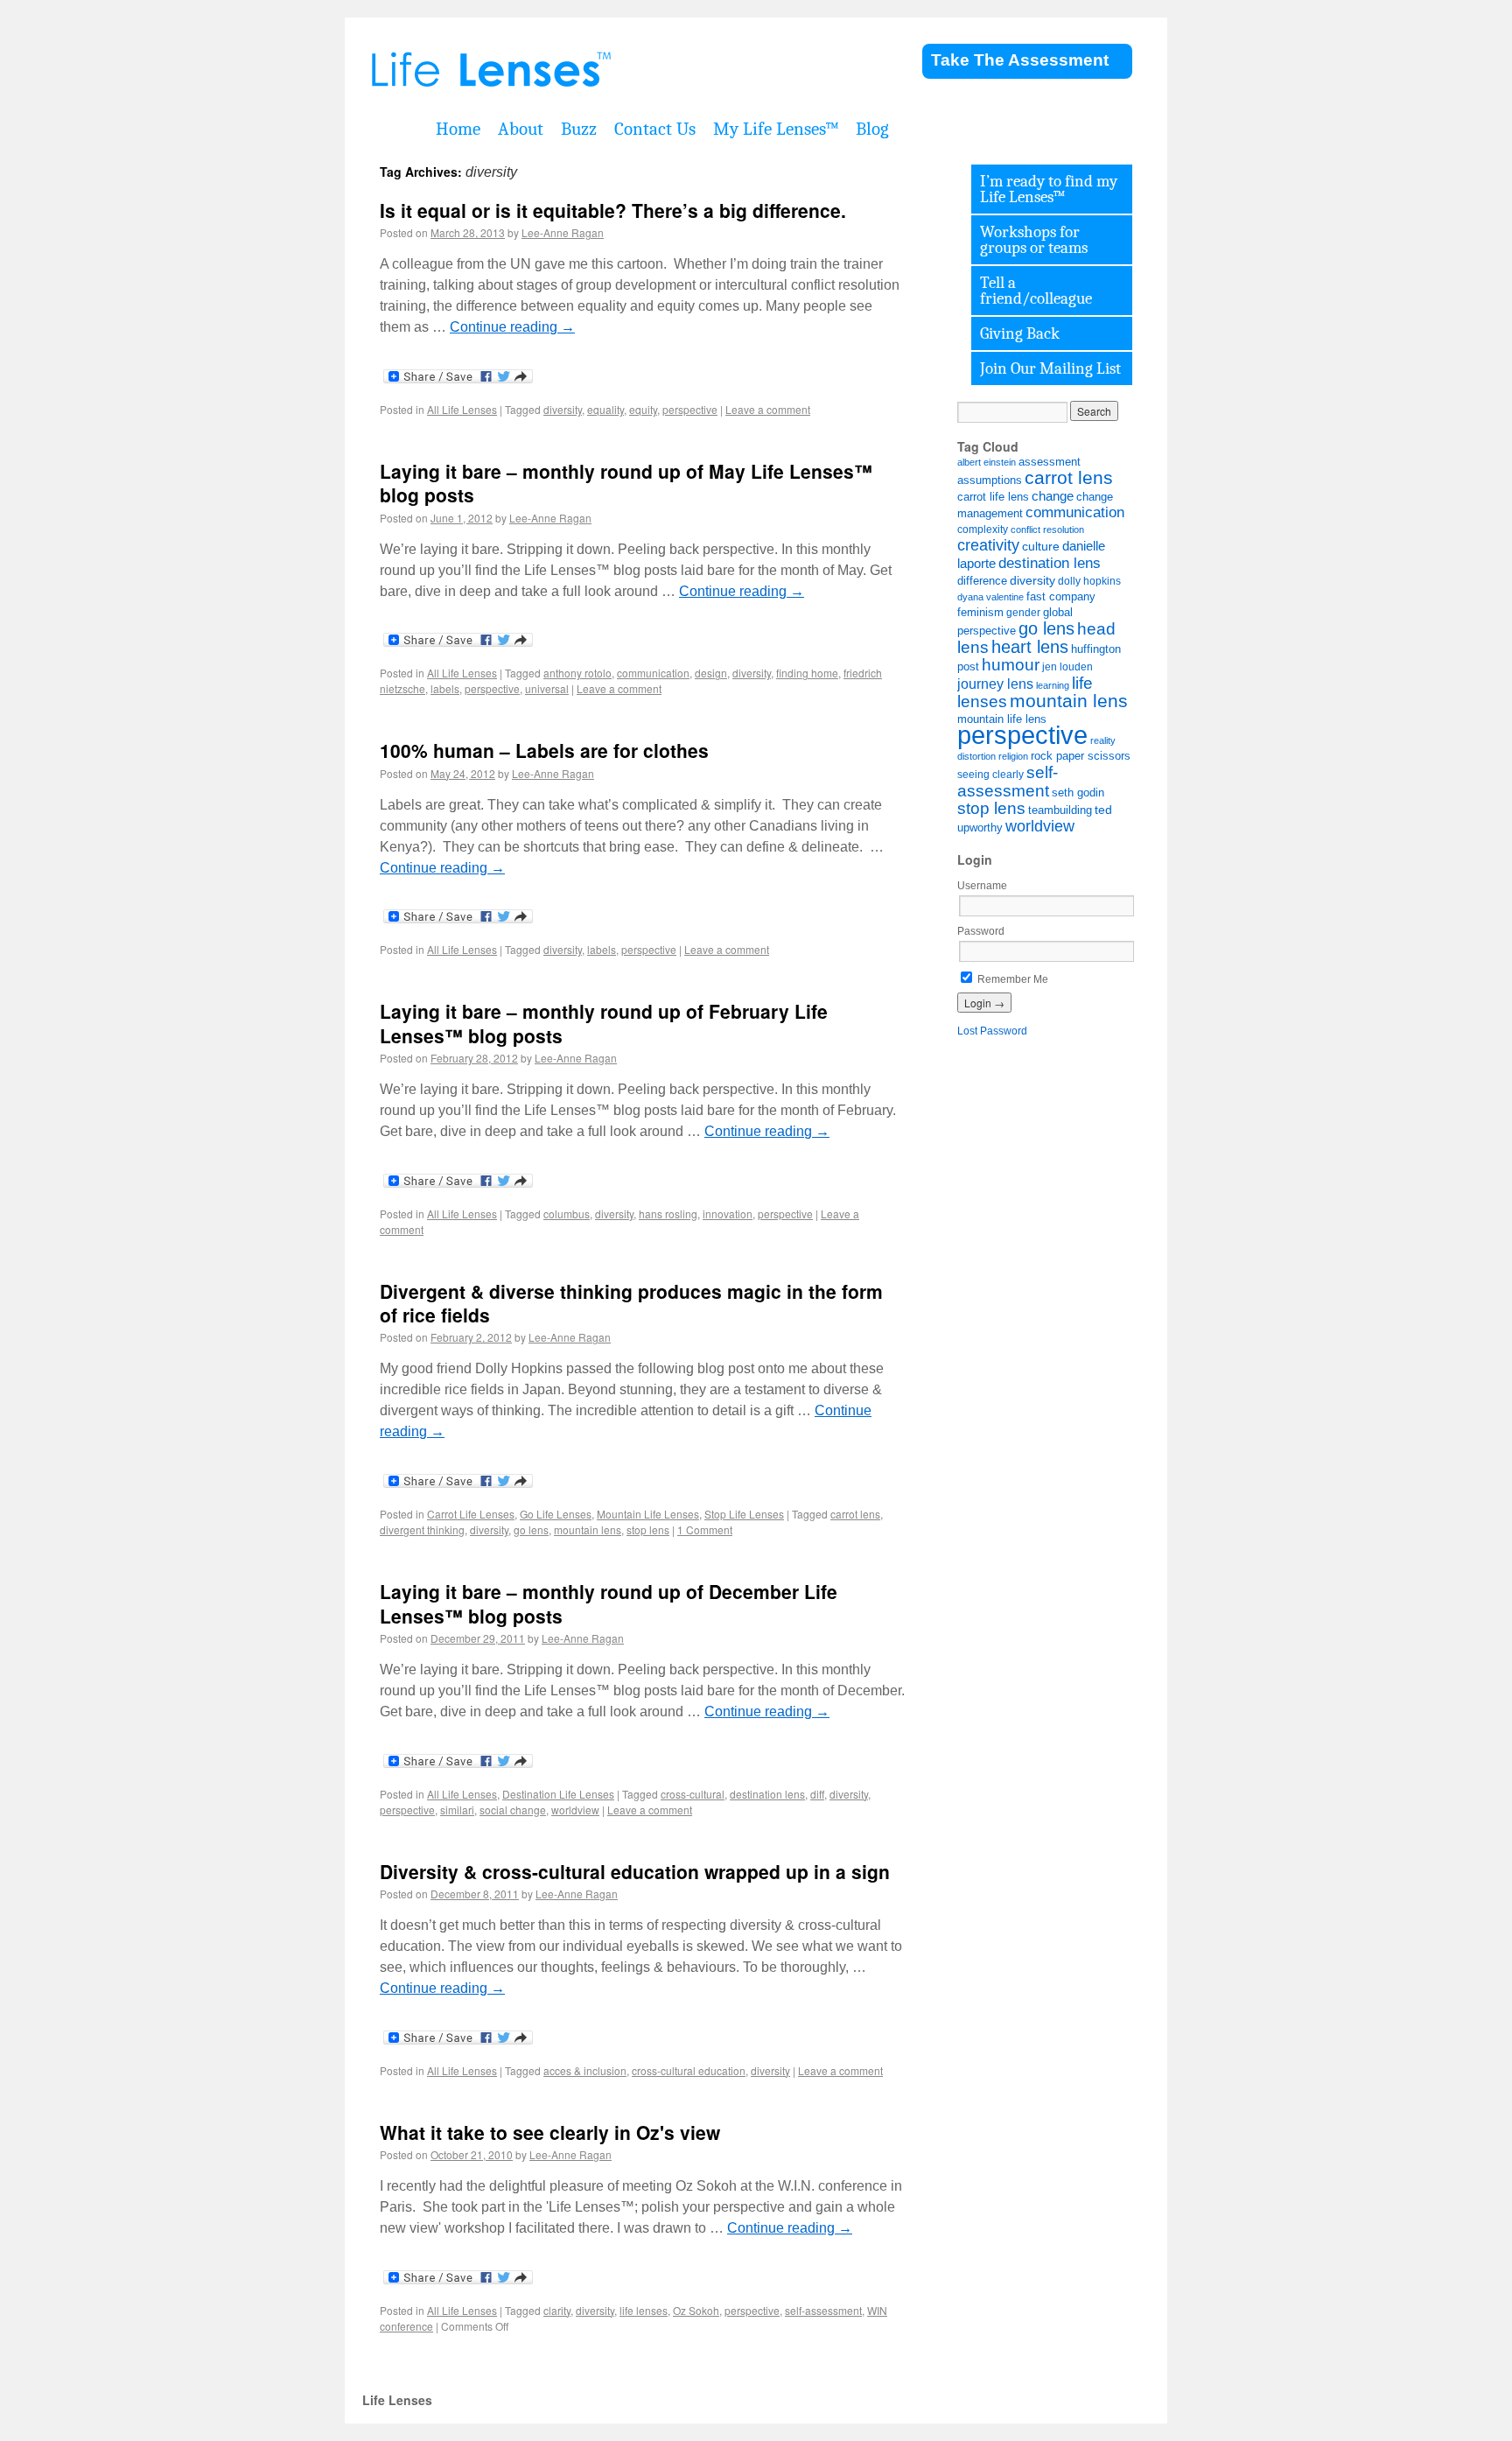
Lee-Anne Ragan (563, 232)
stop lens (648, 1529)
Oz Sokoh (696, 2310)
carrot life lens (993, 497)
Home (458, 129)
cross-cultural (693, 1794)
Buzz (579, 129)
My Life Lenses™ (776, 129)
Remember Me (1011, 979)
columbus (567, 1213)
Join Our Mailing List (1050, 368)
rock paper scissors (1081, 756)
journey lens (995, 684)
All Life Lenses (462, 409)
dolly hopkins (1089, 581)
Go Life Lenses (556, 1514)
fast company (1061, 597)
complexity (983, 529)
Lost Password (992, 1031)
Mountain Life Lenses (648, 1514)
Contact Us (655, 129)
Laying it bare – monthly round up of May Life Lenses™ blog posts (626, 483)
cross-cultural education (689, 2070)
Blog (872, 129)
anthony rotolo (577, 673)
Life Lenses (581, 70)
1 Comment (705, 1529)
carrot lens (855, 1514)
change (1053, 496)
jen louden (1067, 666)
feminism (980, 613)
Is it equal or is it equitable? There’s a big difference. (613, 210)
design (711, 673)
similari (457, 1810)
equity (643, 409)
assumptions (990, 480)
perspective (690, 409)
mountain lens (588, 1529)
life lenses (644, 2310)
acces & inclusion (585, 2070)
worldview (575, 1810)
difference (982, 581)
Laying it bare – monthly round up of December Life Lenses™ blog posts (609, 1603)
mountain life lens (1002, 719)
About (521, 129)
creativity (988, 545)
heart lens (1030, 647)
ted (1103, 810)
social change (513, 1810)
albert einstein (987, 462)
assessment (1050, 462)
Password (981, 931)
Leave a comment (768, 409)
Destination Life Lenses (558, 1794)
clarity (557, 2310)
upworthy (980, 828)
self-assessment (823, 2310)
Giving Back (1020, 333)
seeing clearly (990, 774)
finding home (807, 673)
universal (547, 688)
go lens (531, 1529)
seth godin (1078, 793)
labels (445, 688)
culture (1041, 546)
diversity (563, 409)
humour (1011, 665)
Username (982, 886)
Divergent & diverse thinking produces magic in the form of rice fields (631, 1303)
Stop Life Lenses (744, 1514)
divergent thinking (422, 1529)
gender (1023, 612)
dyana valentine (990, 597)
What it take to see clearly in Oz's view (550, 2132)
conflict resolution (1047, 530)
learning (1053, 685)
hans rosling (668, 1213)
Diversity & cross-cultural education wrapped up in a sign (635, 1871)
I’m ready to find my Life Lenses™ (1049, 189)
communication (653, 673)
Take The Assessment (1020, 60)
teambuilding (1060, 810)
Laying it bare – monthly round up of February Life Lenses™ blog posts (604, 1023)
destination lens (767, 1794)
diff (817, 1794)
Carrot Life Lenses (471, 1514)
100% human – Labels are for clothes (544, 750)
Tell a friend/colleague (1036, 291)
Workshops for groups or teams (1034, 240)
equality (605, 409)
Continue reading (512, 327)
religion (1013, 756)
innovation (728, 1213)
